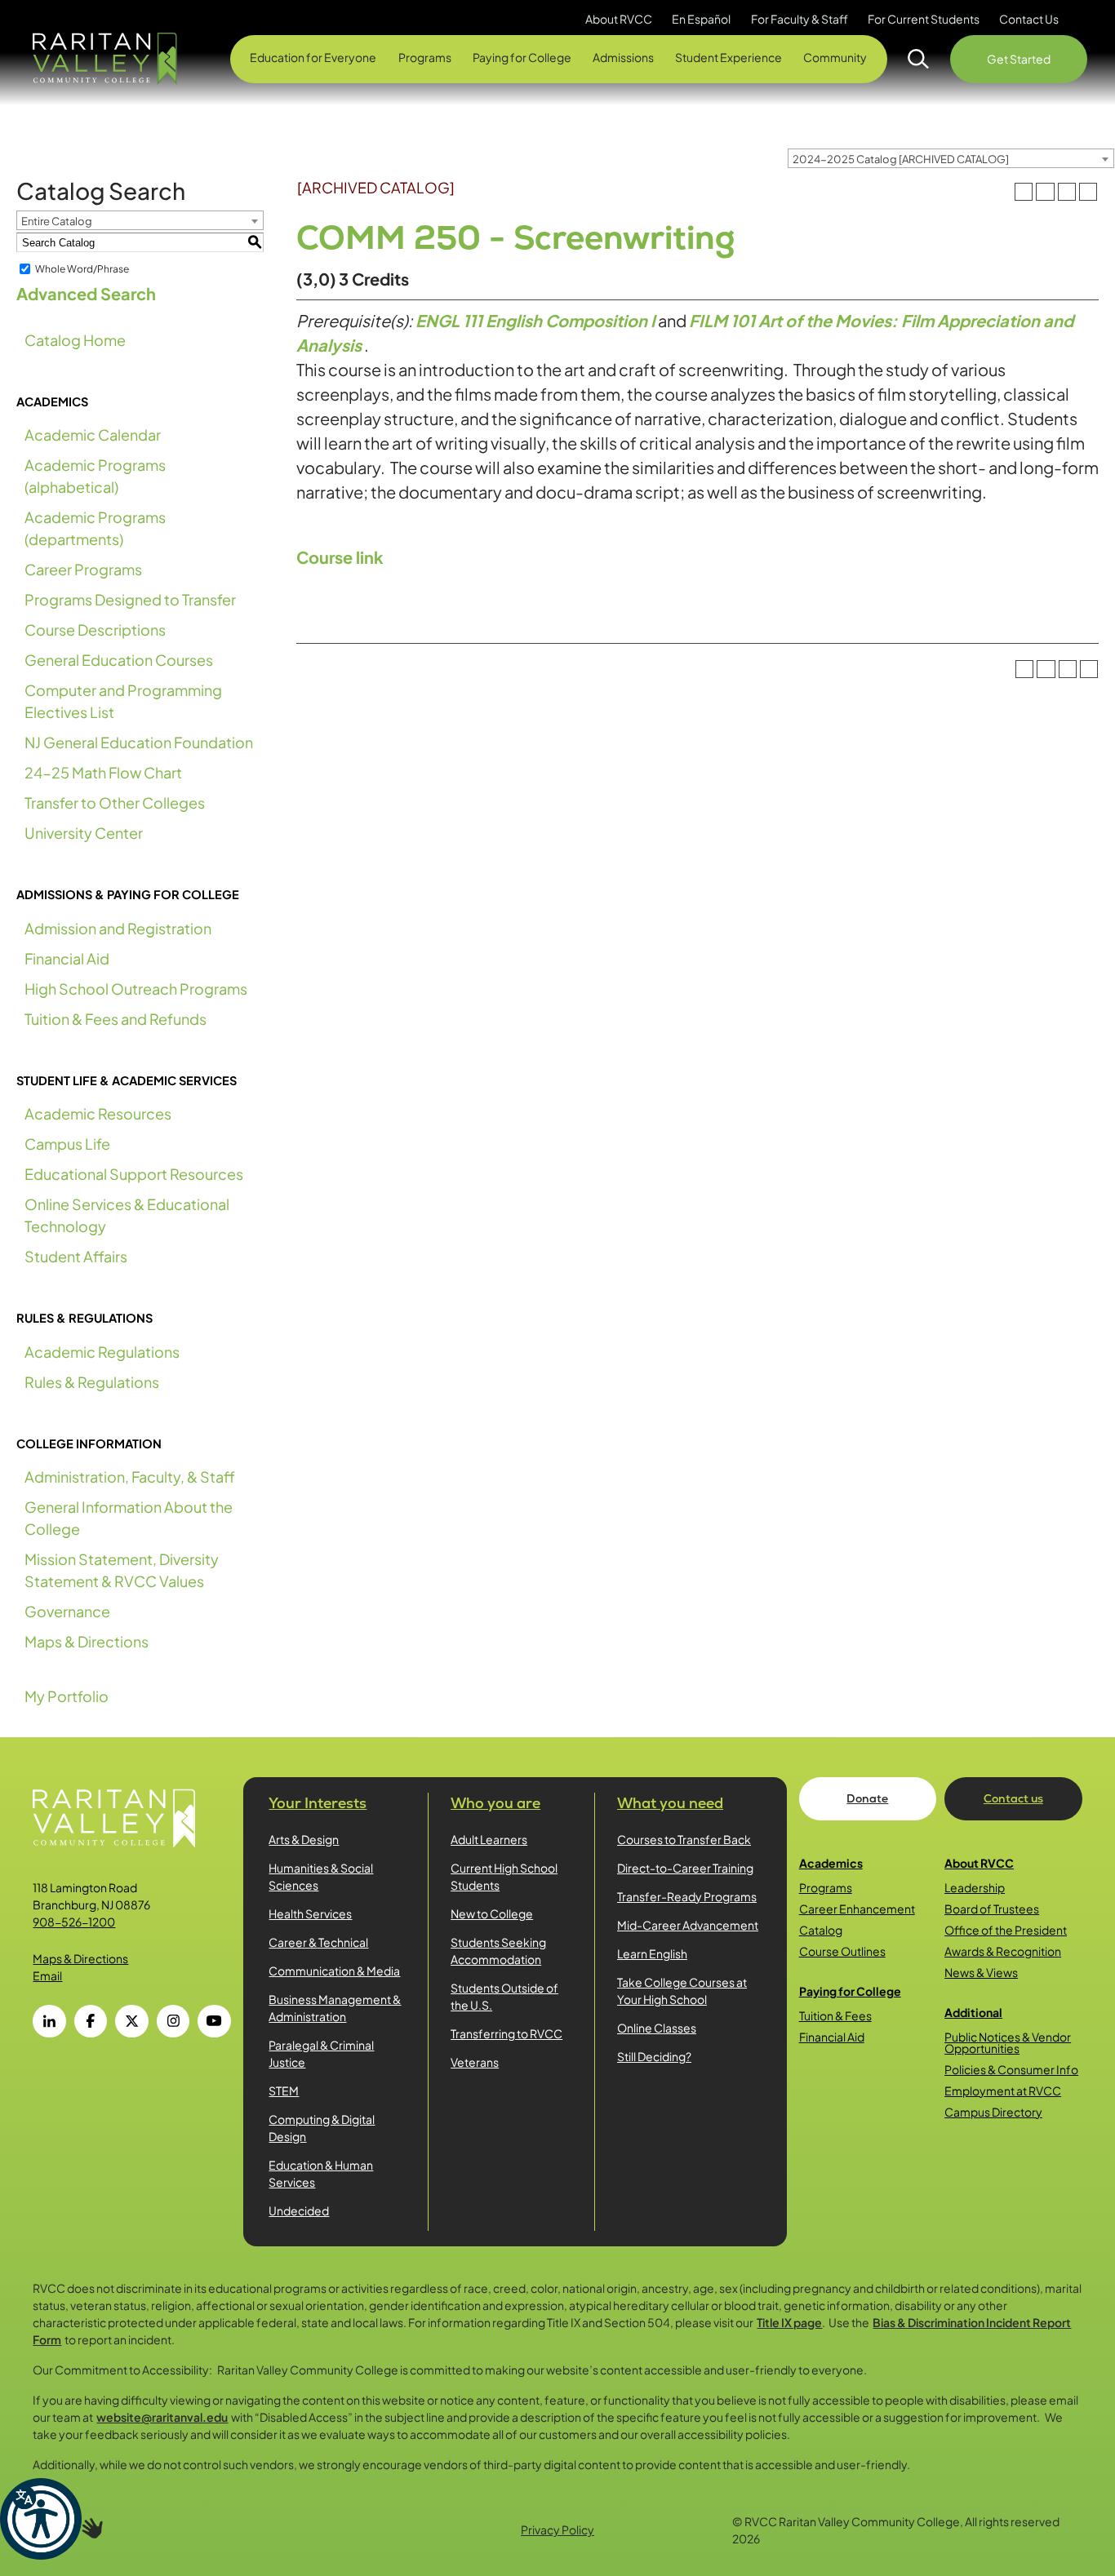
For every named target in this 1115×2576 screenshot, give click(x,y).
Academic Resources (98, 1113)
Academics (831, 1863)
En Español (701, 19)
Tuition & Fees (835, 2015)
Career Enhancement (857, 1909)
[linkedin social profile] (49, 2021)
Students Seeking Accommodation (498, 1951)
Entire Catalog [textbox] (57, 221)
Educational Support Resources (134, 1174)
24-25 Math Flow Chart (103, 772)
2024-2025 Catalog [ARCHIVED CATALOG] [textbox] (901, 159)
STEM (284, 2091)
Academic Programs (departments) (95, 528)
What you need (670, 1803)
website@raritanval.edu (162, 2417)
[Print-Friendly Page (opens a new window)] (1067, 192)
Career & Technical (318, 1942)
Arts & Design (304, 1839)
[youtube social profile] (214, 2021)
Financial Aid (67, 958)
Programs (826, 1887)
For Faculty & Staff (800, 19)
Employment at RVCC (1003, 2091)
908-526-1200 (74, 1922)
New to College (492, 1913)
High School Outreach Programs (136, 989)
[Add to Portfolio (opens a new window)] (1024, 192)
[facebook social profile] (91, 2021)
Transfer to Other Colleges (115, 803)
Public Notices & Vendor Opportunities (1008, 2042)
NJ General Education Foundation (139, 742)
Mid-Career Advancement (688, 1925)
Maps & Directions (87, 1641)
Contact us (1013, 1798)
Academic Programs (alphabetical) (95, 476)
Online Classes (657, 2028)
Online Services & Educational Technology (127, 1215)
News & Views (981, 1972)
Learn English (652, 1953)
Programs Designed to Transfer (130, 599)
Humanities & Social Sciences (321, 1876)
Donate (867, 1798)
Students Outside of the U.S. (504, 1996)
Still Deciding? (654, 2056)
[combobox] (951, 158)
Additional (973, 2012)
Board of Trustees (992, 1909)
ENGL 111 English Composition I (535, 320)
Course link (340, 557)
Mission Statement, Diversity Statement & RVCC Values (122, 1570)
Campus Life (67, 1144)
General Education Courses (119, 660)
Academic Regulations (102, 1352)
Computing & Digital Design (322, 2128)
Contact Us (1029, 19)
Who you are (495, 1803)
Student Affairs (76, 1256)
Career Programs (83, 569)
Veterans (475, 2062)
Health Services (310, 1913)
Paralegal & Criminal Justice (321, 2053)
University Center (84, 833)
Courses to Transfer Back (684, 1839)
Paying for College (850, 1991)
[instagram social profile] (173, 2021)
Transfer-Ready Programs (687, 1896)
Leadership (975, 1887)
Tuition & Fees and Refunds (115, 1019)
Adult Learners (489, 1839)
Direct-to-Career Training (685, 1868)
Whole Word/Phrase (82, 269)
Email (47, 1975)
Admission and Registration (118, 928)
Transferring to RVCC (506, 2033)
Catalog (821, 1930)
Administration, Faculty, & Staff (130, 1476)
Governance (67, 1611)
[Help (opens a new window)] (1088, 192)
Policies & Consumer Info (1011, 2069)
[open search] (919, 59)
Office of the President (1006, 1930)
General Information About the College (129, 1518)
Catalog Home (75, 340)
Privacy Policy (557, 2529)
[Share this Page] (1045, 192)
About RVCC (979, 1863)
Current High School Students (504, 1876)
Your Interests (318, 1803)
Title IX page (789, 2322)
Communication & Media (334, 1971)
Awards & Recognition (1003, 1951)
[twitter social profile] (131, 2021)
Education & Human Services (321, 2173)
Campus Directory (993, 2112)
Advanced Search (86, 293)
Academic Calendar (93, 435)
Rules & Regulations (92, 1382)
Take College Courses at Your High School (682, 1991)
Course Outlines (842, 1951)
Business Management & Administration (335, 2008)
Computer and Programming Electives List (123, 701)
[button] (41, 2519)
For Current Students (924, 19)
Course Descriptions (95, 630)
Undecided (299, 2210)
